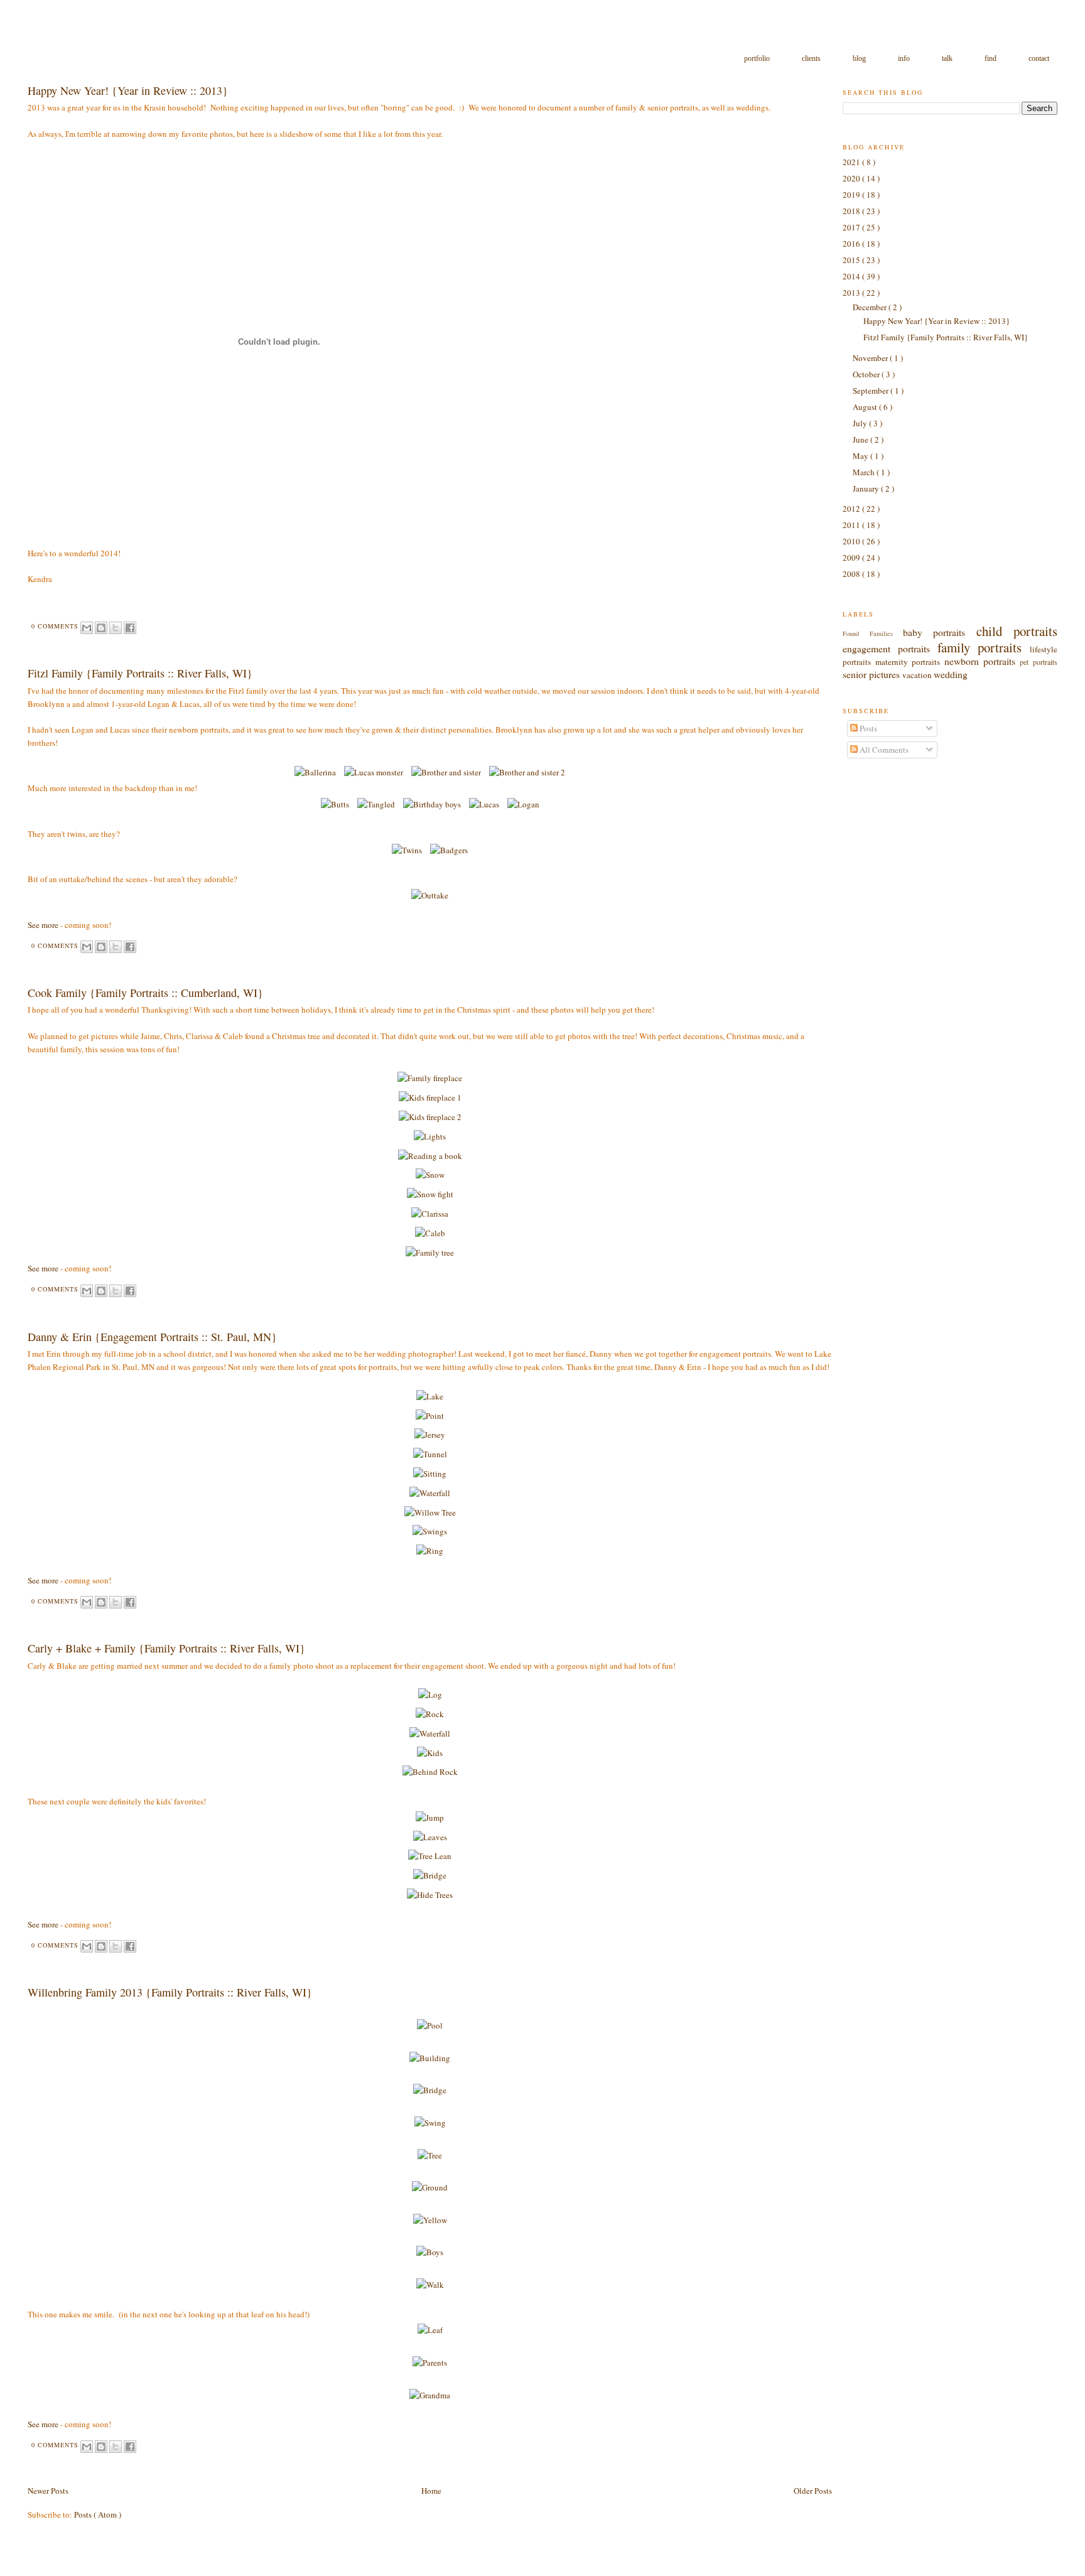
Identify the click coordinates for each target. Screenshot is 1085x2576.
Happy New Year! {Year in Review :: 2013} (128, 90)
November (871, 358)
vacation (918, 675)
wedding (951, 674)
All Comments (883, 750)
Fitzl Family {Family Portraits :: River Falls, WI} (140, 673)
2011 (852, 525)
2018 (852, 211)
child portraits (1017, 631)
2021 (852, 162)
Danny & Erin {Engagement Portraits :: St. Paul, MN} (152, 1337)
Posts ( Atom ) (98, 2514)
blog (860, 58)
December (871, 307)
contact (1039, 58)
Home (431, 2491)
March (865, 472)
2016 (852, 244)
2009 (852, 558)
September (872, 391)
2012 (852, 509)
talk (948, 58)
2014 (852, 276)
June (861, 439)
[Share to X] (116, 628)
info (905, 58)
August (866, 407)
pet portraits (1038, 662)
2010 (852, 541)
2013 (852, 293)
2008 (852, 574)
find (991, 58)
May (861, 456)
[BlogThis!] (101, 628)
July (861, 423)
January (867, 488)
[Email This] (87, 628)
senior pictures (872, 674)
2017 (852, 227)
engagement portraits (890, 649)
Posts (867, 728)
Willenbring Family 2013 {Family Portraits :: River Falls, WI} (170, 1992)
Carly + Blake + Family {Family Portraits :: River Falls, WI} (166, 1648)
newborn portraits (982, 661)
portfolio (758, 58)
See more (43, 925)
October (867, 374)
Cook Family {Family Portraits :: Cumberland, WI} (145, 993)
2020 (852, 178)
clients (812, 58)
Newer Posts (48, 2491)
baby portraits (940, 632)
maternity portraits (910, 662)
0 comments (56, 626)
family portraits (984, 647)
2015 (852, 260)
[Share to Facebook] (130, 628)
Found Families (873, 633)
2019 (852, 195)
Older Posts (813, 2491)
